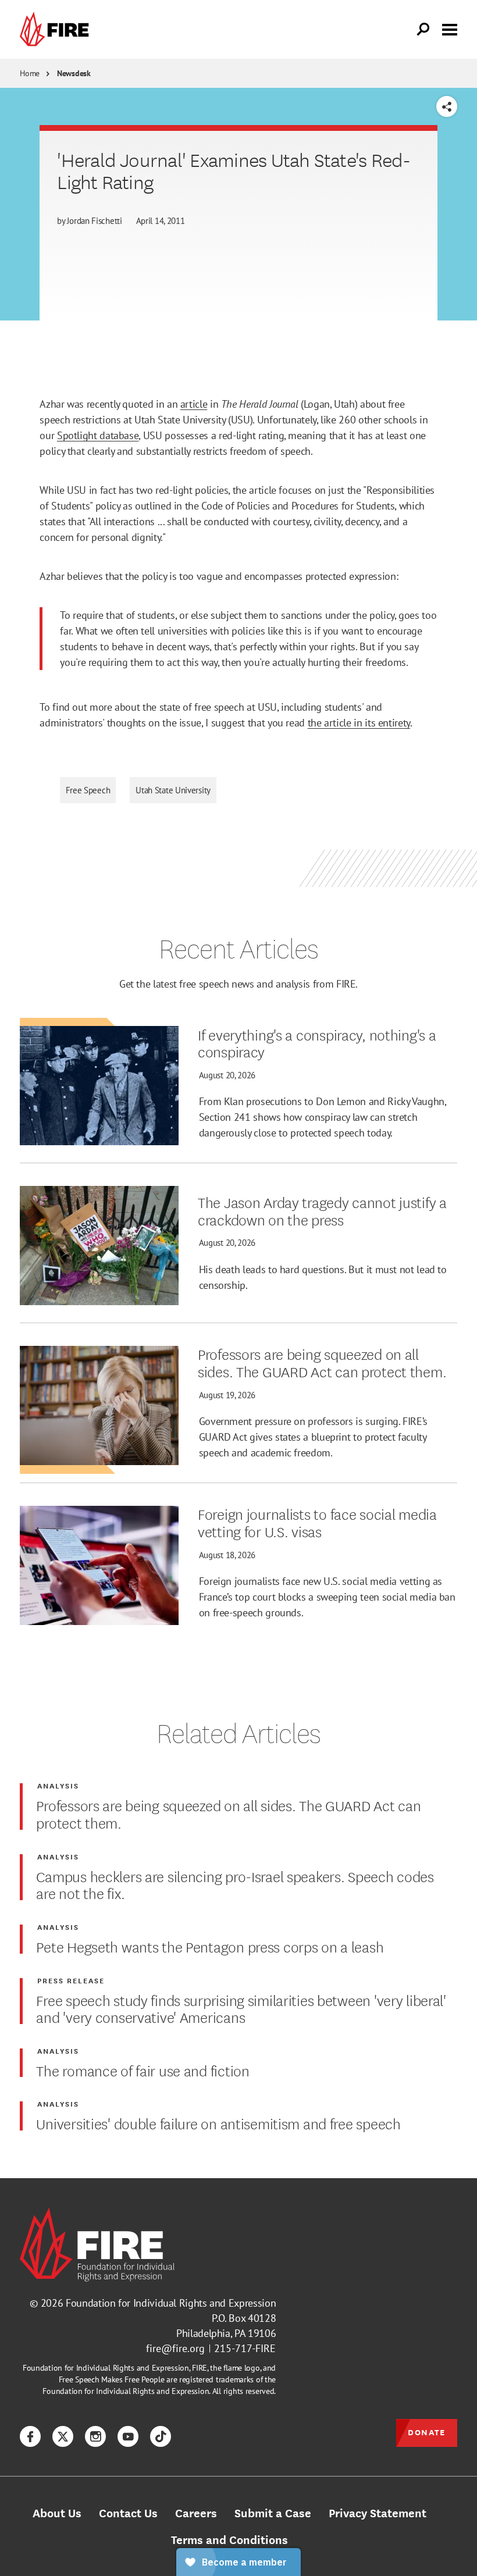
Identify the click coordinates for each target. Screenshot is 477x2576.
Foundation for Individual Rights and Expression (171, 2303)
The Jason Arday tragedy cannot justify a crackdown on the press (322, 1210)
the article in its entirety (359, 723)
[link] (57, 29)
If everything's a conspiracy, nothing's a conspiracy (317, 1043)
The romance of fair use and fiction (143, 2070)
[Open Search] (423, 30)
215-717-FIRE (245, 2348)
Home (30, 73)
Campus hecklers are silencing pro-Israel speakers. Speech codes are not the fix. (235, 1884)
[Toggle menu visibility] (450, 28)
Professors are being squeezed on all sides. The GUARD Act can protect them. (322, 1362)
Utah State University (173, 790)
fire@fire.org (175, 2348)
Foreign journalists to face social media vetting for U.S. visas (317, 1522)
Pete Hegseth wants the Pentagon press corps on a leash (210, 1946)
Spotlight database (98, 435)
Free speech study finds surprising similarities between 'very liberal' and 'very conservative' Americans (241, 2008)
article (194, 404)
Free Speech (88, 790)
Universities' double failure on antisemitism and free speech (218, 2123)
